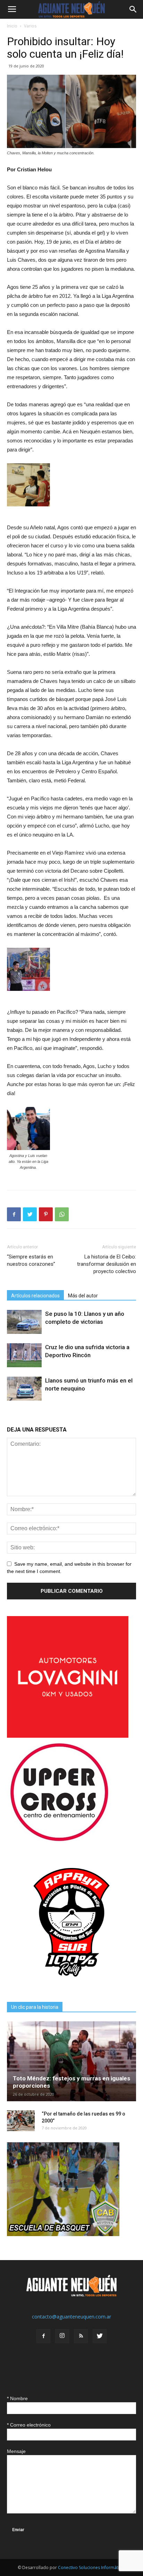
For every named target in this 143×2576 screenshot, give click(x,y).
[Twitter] (100, 2336)
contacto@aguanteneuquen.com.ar (71, 2317)
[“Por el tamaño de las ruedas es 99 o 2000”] (21, 2121)
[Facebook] (43, 2336)
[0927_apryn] (71, 1985)
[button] (133, 9)
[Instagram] (62, 2336)
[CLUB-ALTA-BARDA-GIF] (63, 2234)
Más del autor (83, 1296)
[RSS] (81, 2336)
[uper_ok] (59, 1841)
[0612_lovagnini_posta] (68, 1736)
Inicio (12, 26)
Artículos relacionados (35, 1296)
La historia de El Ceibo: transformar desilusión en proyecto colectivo (107, 1264)
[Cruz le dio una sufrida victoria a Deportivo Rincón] (24, 1355)
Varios (30, 26)
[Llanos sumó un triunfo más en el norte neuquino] (24, 1389)
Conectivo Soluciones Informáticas (92, 2567)
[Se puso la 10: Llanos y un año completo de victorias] (24, 1322)
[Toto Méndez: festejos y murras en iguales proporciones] (71, 2061)
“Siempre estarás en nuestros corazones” (31, 1260)
